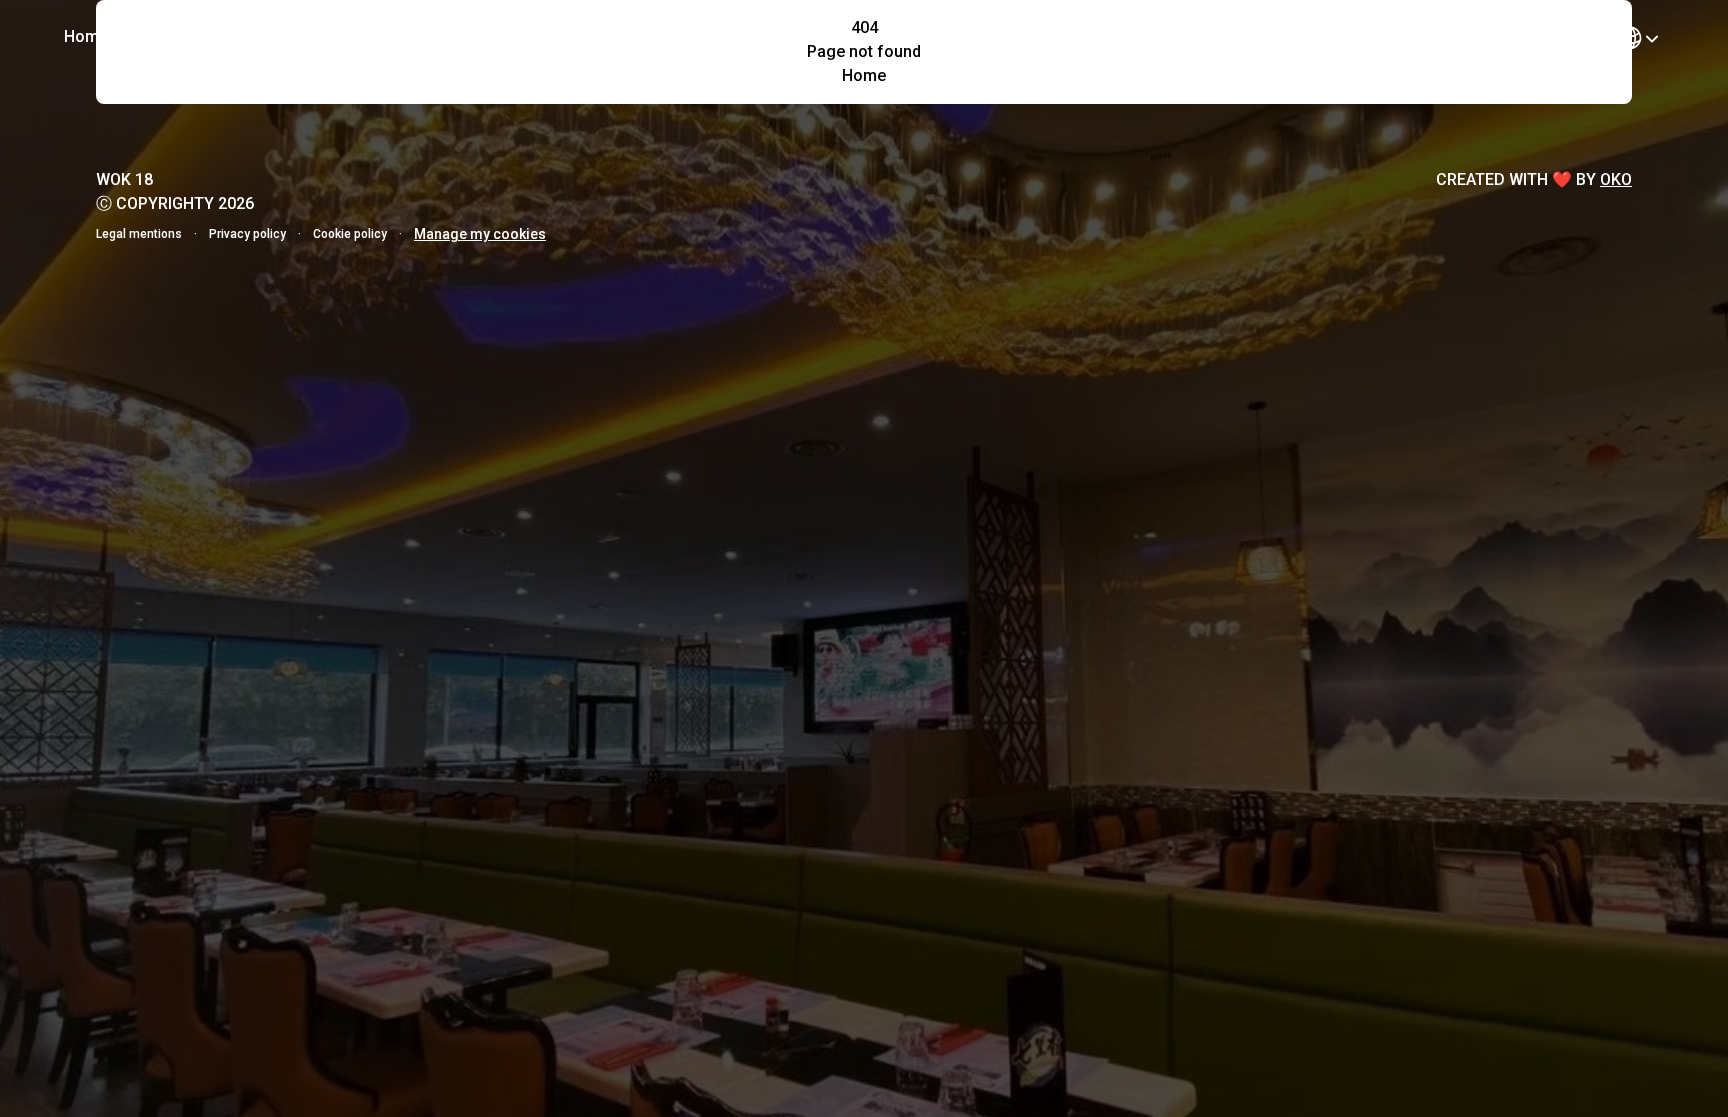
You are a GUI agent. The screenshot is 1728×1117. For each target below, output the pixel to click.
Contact (325, 36)
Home (86, 36)
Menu (160, 36)
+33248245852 (1526, 35)
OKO (1616, 179)
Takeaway (1375, 35)
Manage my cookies (480, 234)
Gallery (238, 36)
